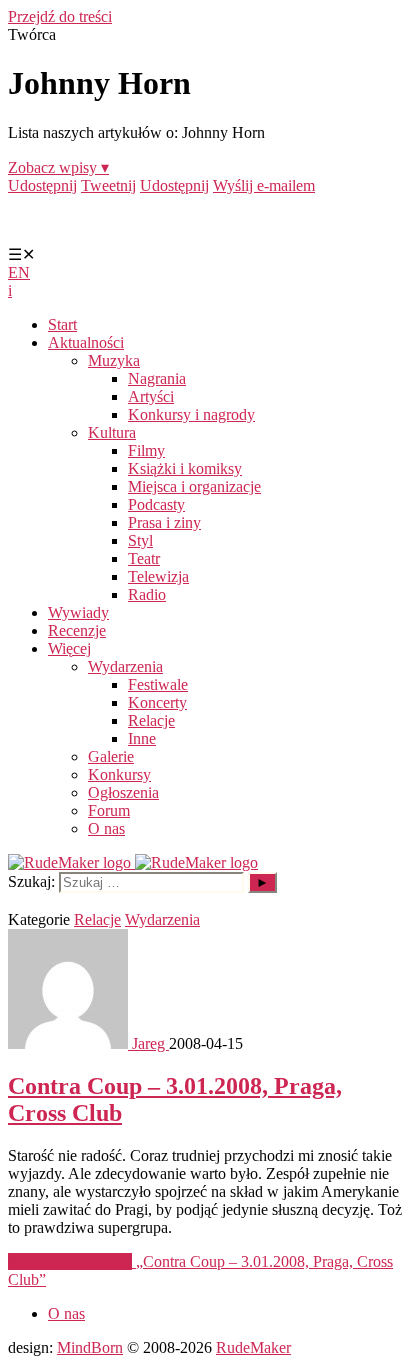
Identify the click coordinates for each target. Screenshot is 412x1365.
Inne (142, 738)
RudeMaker (253, 1347)
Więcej (69, 648)
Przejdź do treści (60, 16)
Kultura (112, 432)
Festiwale (158, 684)
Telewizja (158, 576)
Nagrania (157, 378)
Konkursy (119, 774)
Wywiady (78, 612)
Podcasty (156, 504)
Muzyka (114, 360)
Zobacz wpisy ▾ (58, 167)
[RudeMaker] (133, 862)
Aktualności (86, 342)
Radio (147, 594)
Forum (109, 810)
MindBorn (90, 1347)
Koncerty (157, 702)
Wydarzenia (125, 666)
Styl (140, 540)
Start (62, 324)
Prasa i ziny (164, 522)
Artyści (151, 396)
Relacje (151, 720)
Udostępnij (42, 185)
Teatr (144, 558)
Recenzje (77, 630)
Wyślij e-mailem (264, 185)
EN (19, 272)
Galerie (111, 756)
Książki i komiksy (185, 468)
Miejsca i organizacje (194, 486)
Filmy (146, 450)
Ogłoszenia (123, 792)
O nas (106, 828)
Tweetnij (108, 185)
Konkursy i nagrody (191, 414)
